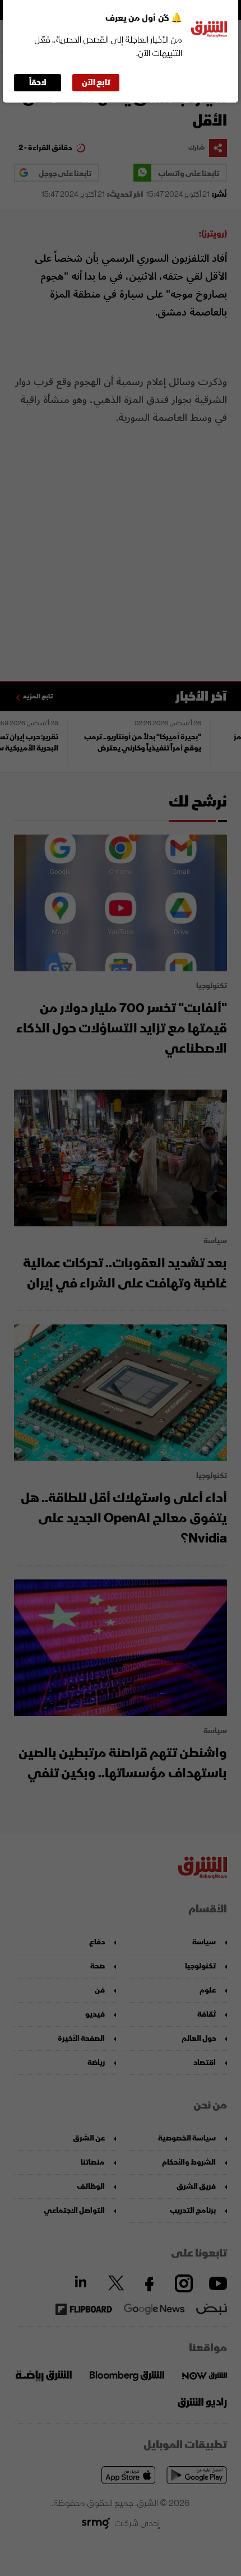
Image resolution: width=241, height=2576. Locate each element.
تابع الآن (96, 83)
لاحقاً (38, 83)
